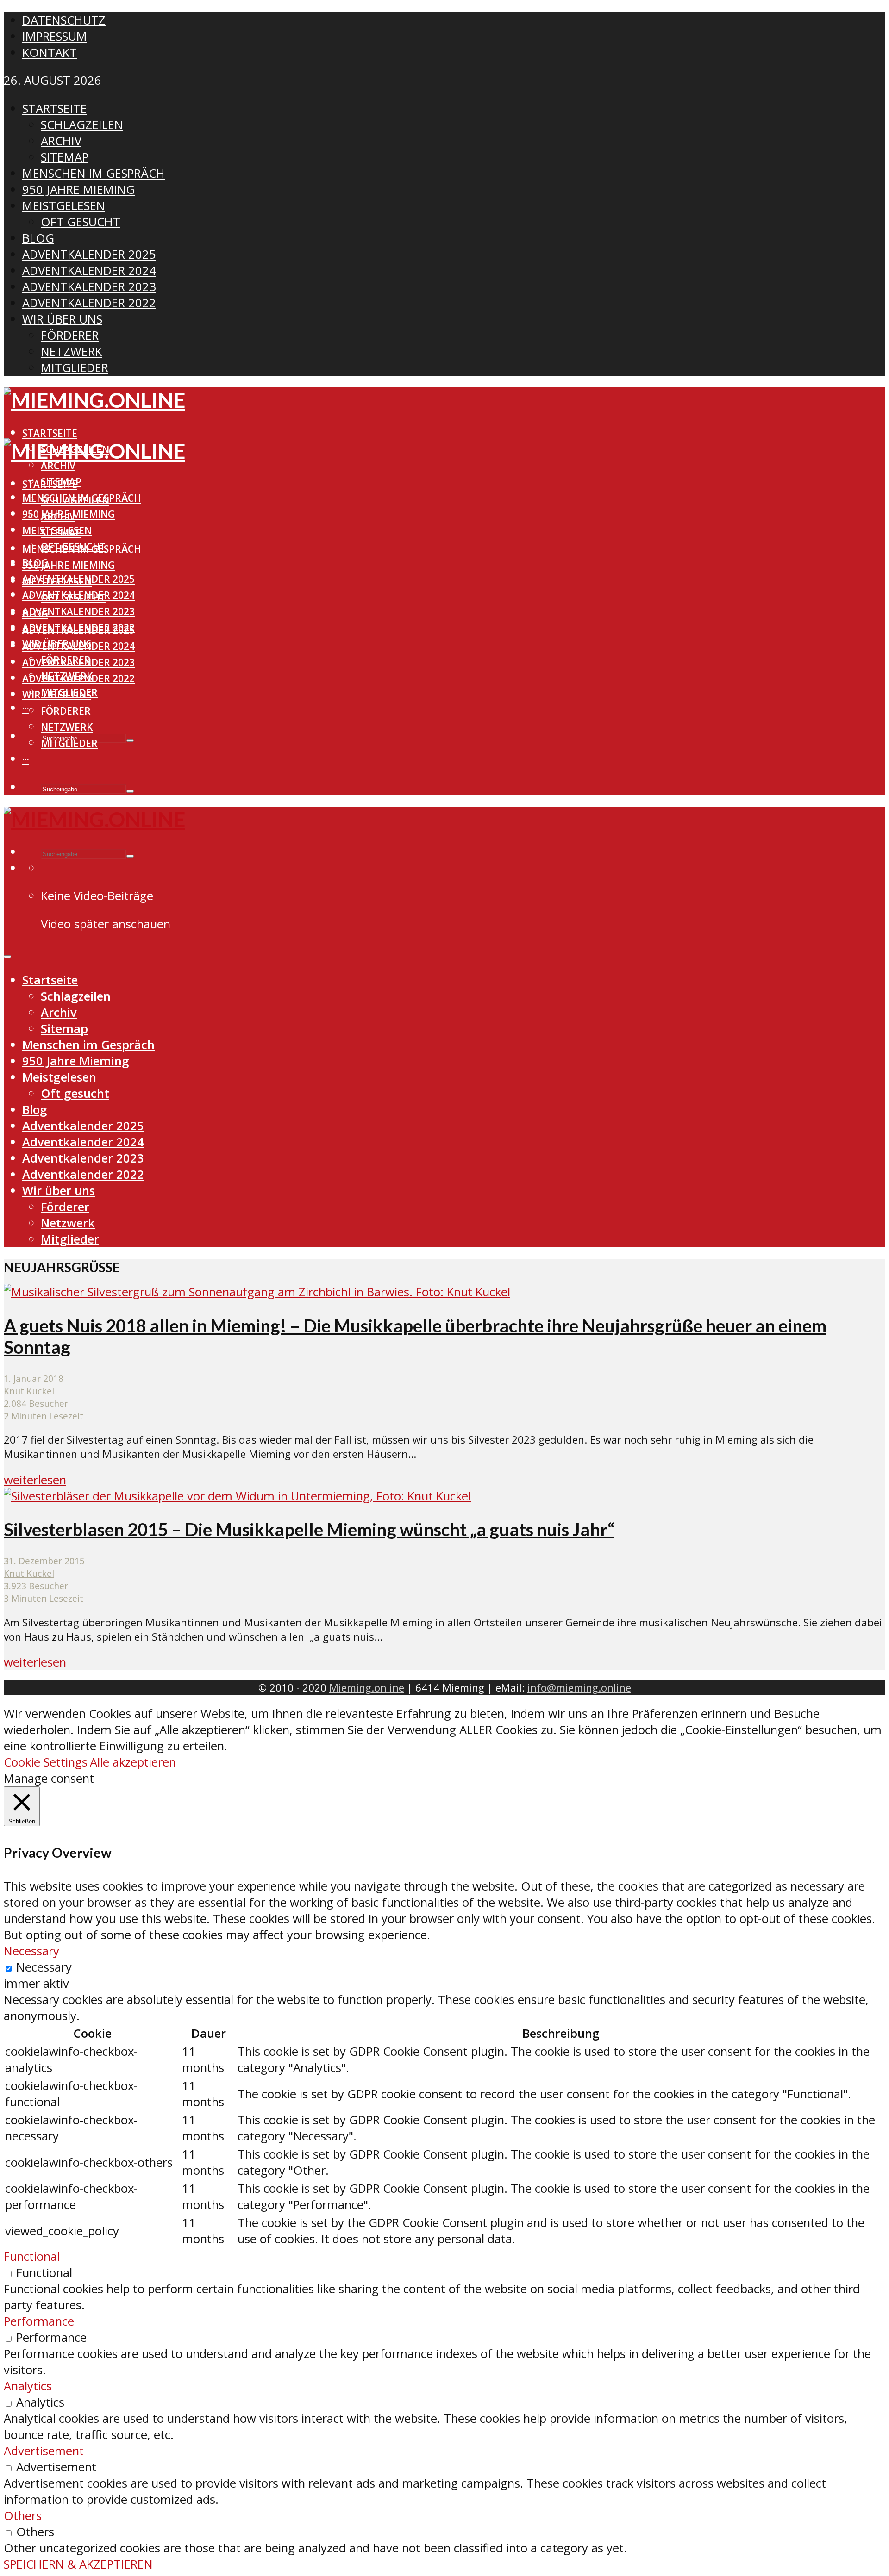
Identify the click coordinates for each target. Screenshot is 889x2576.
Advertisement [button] (44, 2451)
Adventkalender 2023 (78, 611)
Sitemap (61, 533)
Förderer (66, 711)
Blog (35, 614)
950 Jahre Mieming (69, 565)
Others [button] (23, 2516)
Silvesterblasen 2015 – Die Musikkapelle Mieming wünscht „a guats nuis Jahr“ (309, 1529)
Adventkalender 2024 (78, 646)
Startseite (50, 433)
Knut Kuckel (29, 1391)
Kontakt (50, 53)
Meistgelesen (57, 581)
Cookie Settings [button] (46, 1762)
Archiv (58, 466)
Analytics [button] (28, 2386)
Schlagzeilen (75, 500)
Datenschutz (64, 20)
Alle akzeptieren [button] (133, 1762)
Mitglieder (69, 743)
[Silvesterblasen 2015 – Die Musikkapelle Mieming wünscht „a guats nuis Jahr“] (237, 1496)
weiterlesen (35, 1480)
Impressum (55, 36)
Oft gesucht (73, 597)
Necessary (44, 1967)
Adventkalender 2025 (78, 630)
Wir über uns (57, 695)
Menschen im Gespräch (81, 549)
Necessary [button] (31, 1951)
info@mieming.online (579, 1688)
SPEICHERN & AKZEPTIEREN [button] (78, 2564)
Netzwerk (67, 727)
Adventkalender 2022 (78, 678)
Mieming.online (367, 1688)
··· (26, 709)
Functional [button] (32, 2256)
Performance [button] (39, 2321)
